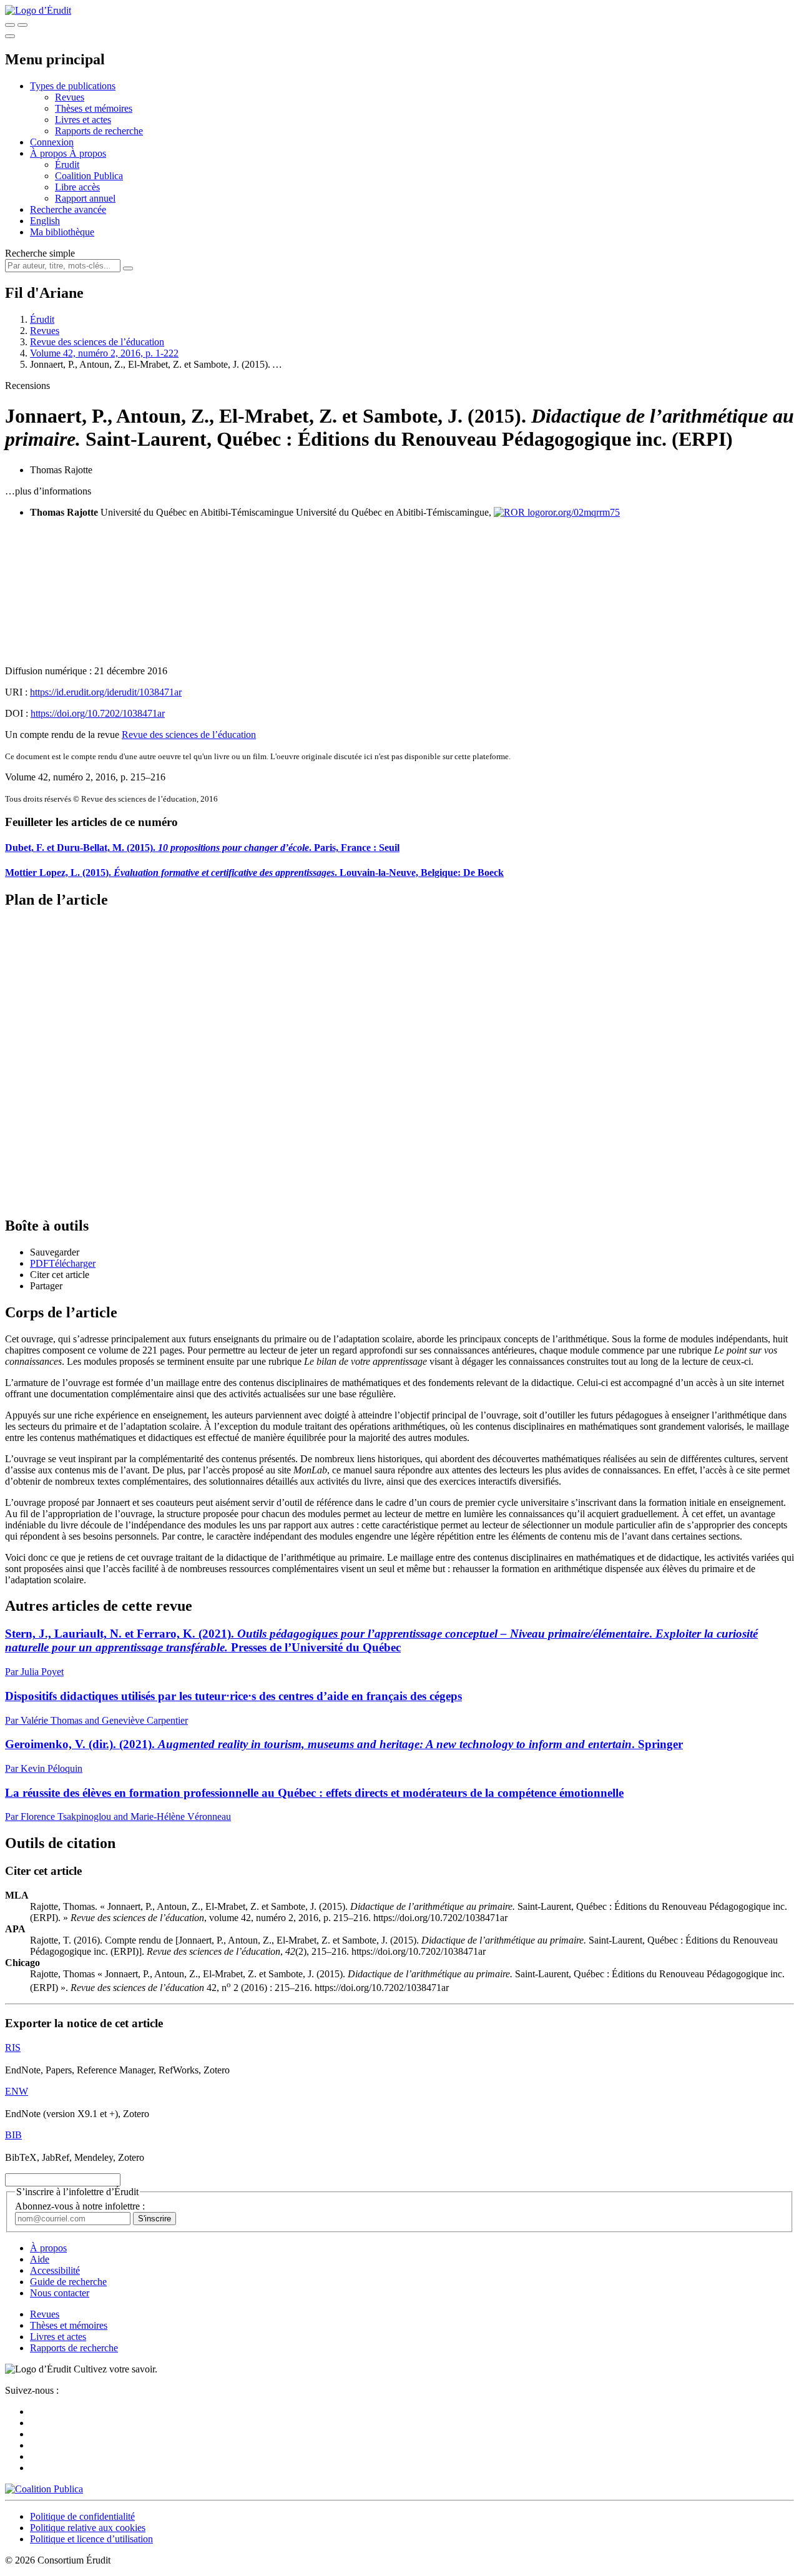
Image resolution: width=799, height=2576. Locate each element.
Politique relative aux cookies (88, 2528)
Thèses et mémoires (94, 108)
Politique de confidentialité (82, 2516)
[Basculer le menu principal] (10, 36)
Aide (40, 2259)
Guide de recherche (68, 2282)
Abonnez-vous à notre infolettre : (80, 2206)
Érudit (67, 165)
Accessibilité (55, 2270)
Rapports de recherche (99, 131)
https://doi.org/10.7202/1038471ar (98, 713)
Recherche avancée (68, 209)
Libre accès (77, 187)
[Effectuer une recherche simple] (10, 25)
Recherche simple (40, 253)
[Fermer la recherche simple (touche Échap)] (22, 25)
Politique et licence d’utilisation (91, 2539)
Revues (70, 97)
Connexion (52, 142)
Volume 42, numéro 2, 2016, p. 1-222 (104, 353)
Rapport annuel (85, 198)
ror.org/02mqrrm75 (582, 512)
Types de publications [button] (73, 86)
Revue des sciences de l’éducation (97, 342)
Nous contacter (60, 2293)
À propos (88, 153)
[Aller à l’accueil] (38, 10)
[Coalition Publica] (44, 2489)
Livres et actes (83, 120)
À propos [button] (50, 153)
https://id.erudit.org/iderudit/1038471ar (106, 692)
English (45, 221)
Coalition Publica (89, 176)
